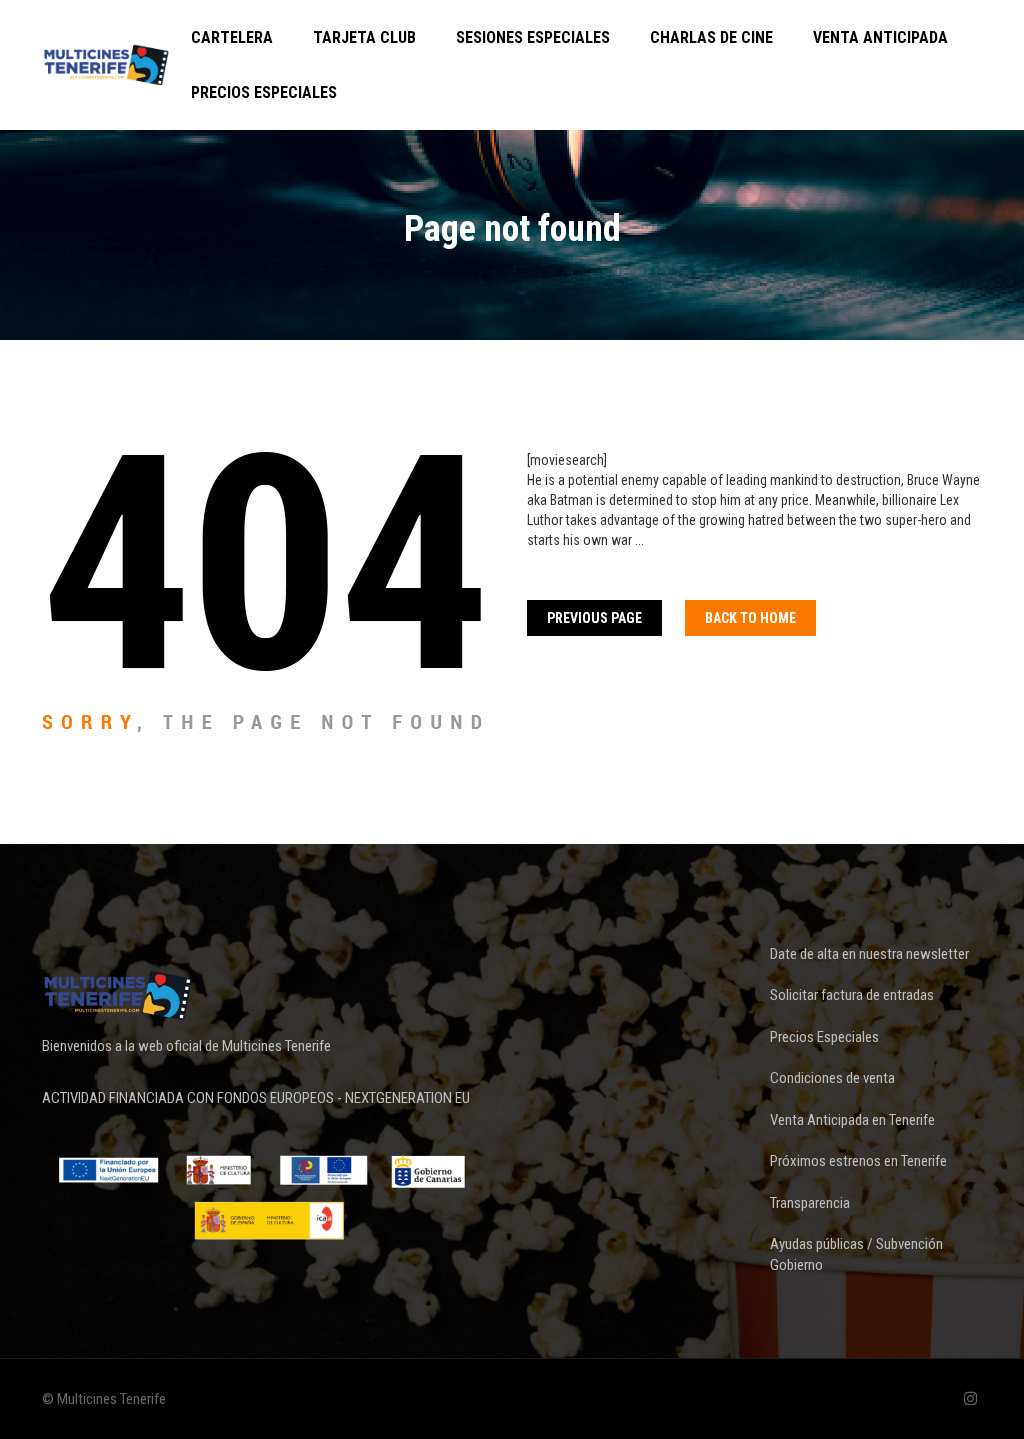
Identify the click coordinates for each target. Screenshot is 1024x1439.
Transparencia (810, 1203)
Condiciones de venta (832, 1078)
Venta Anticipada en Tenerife (852, 1120)
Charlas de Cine (711, 37)
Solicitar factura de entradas (852, 995)
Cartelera (232, 37)
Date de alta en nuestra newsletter (869, 954)
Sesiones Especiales (533, 37)
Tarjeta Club (364, 37)
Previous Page (594, 618)
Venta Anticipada (880, 37)
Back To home (750, 618)
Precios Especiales (264, 92)
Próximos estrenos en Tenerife (858, 1161)
